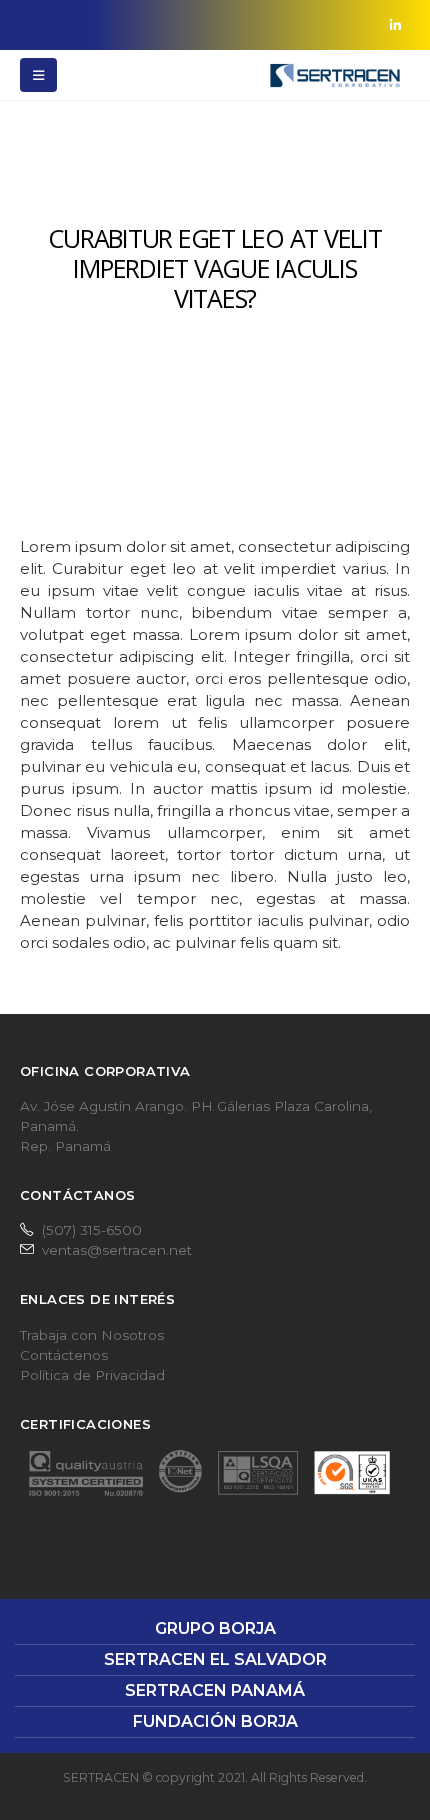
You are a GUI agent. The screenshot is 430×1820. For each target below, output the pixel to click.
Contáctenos (64, 1355)
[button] (38, 75)
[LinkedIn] (395, 25)
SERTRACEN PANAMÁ (215, 1690)
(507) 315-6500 (92, 1230)
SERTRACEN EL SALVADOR (215, 1659)
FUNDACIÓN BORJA (215, 1721)
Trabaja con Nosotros (92, 1335)
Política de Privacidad (92, 1375)
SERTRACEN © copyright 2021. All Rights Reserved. (215, 1777)
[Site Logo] (335, 75)
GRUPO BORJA (215, 1628)
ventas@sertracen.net (117, 1250)
